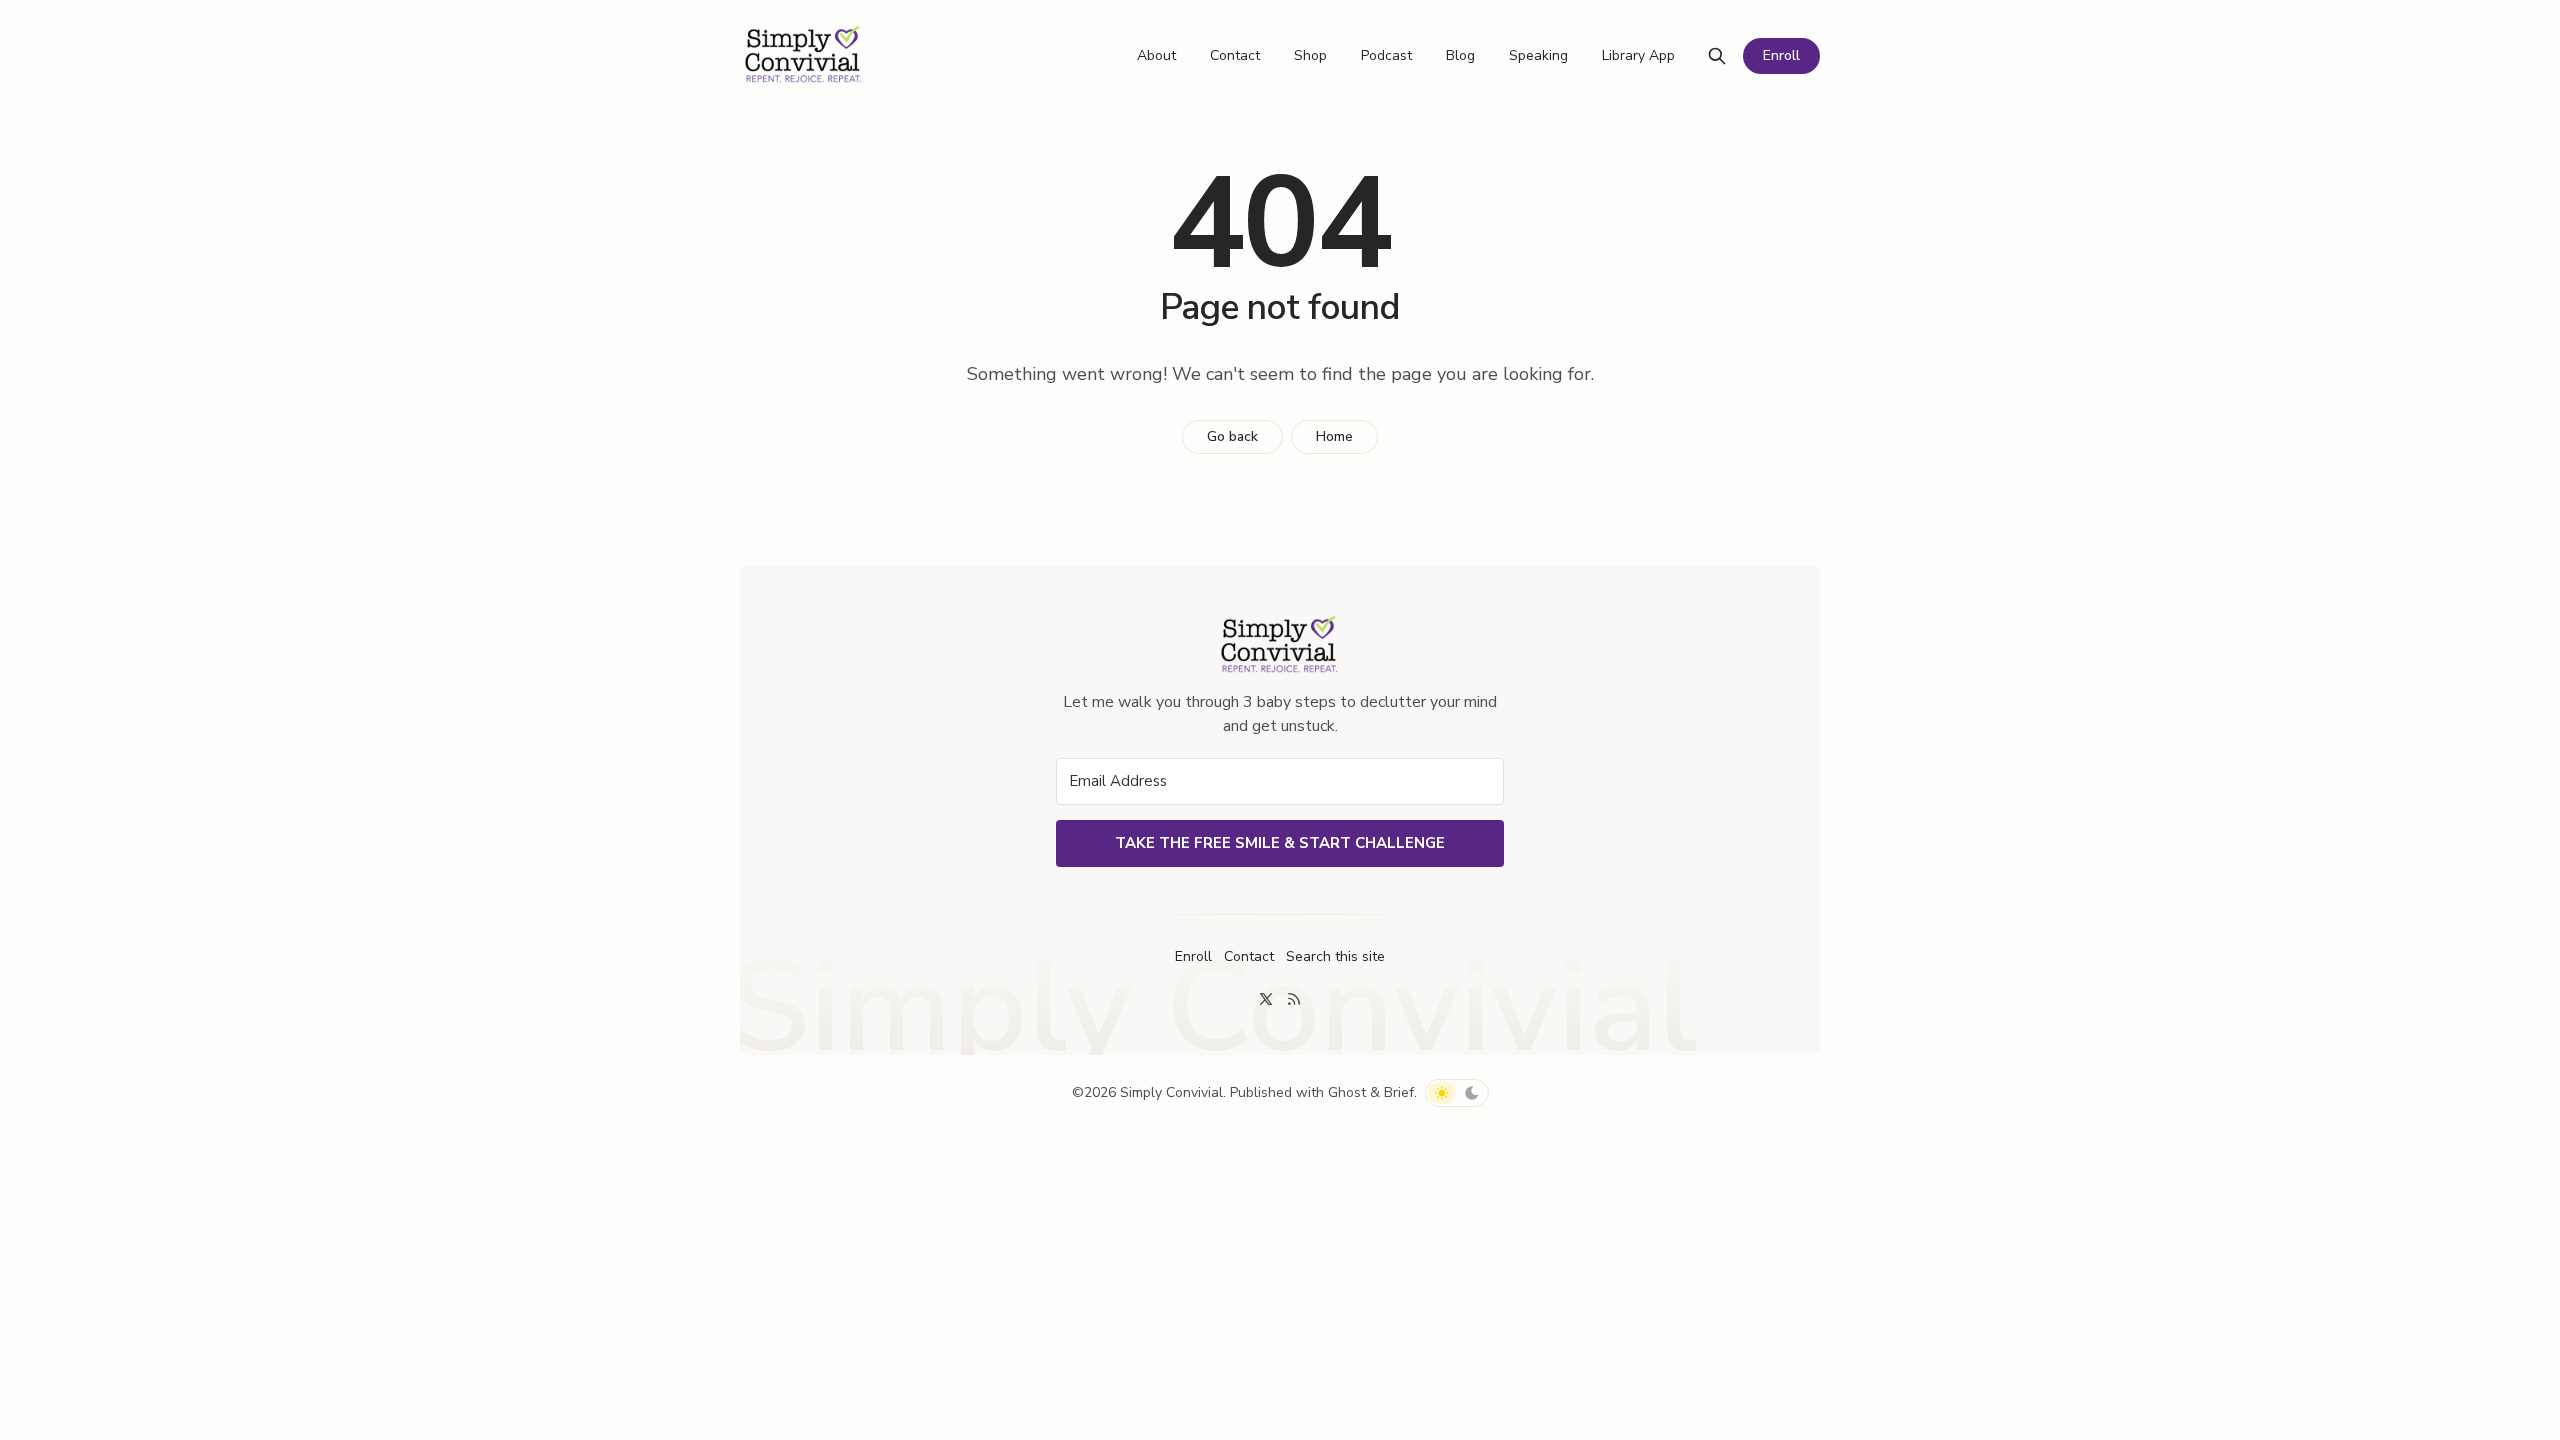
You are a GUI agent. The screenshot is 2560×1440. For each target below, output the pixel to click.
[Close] (1774, 408)
